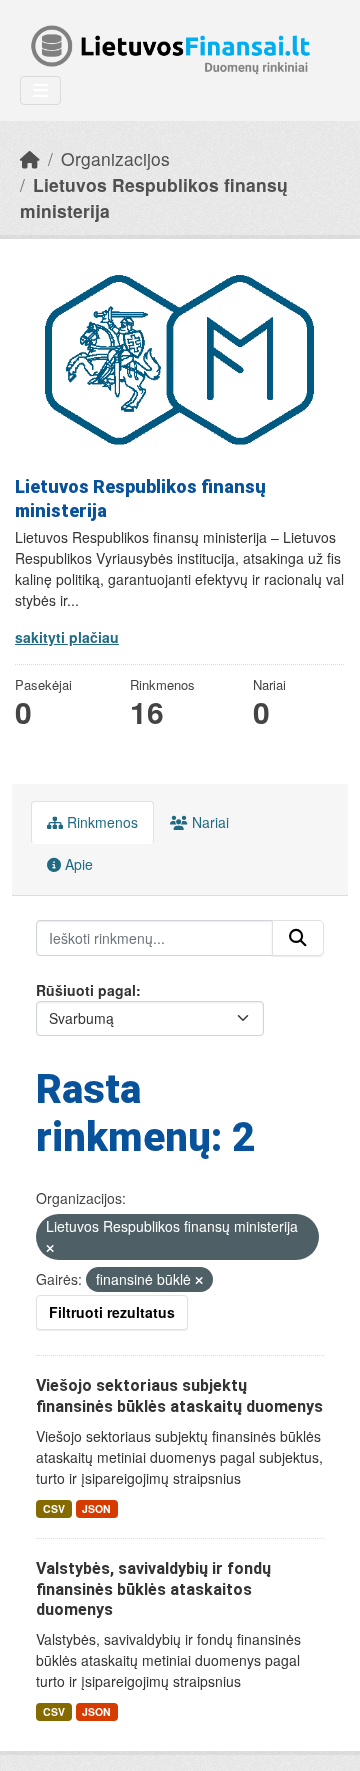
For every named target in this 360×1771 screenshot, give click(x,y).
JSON (96, 1508)
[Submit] (298, 938)
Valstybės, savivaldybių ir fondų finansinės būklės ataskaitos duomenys (153, 1589)
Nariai (208, 822)
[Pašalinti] (50, 1248)
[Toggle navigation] (40, 90)
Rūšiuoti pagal (86, 990)
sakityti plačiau (67, 637)
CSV (54, 1508)
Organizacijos (115, 158)
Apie (77, 864)
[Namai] (30, 158)
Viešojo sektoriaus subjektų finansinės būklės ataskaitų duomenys (179, 1396)
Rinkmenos (100, 822)
